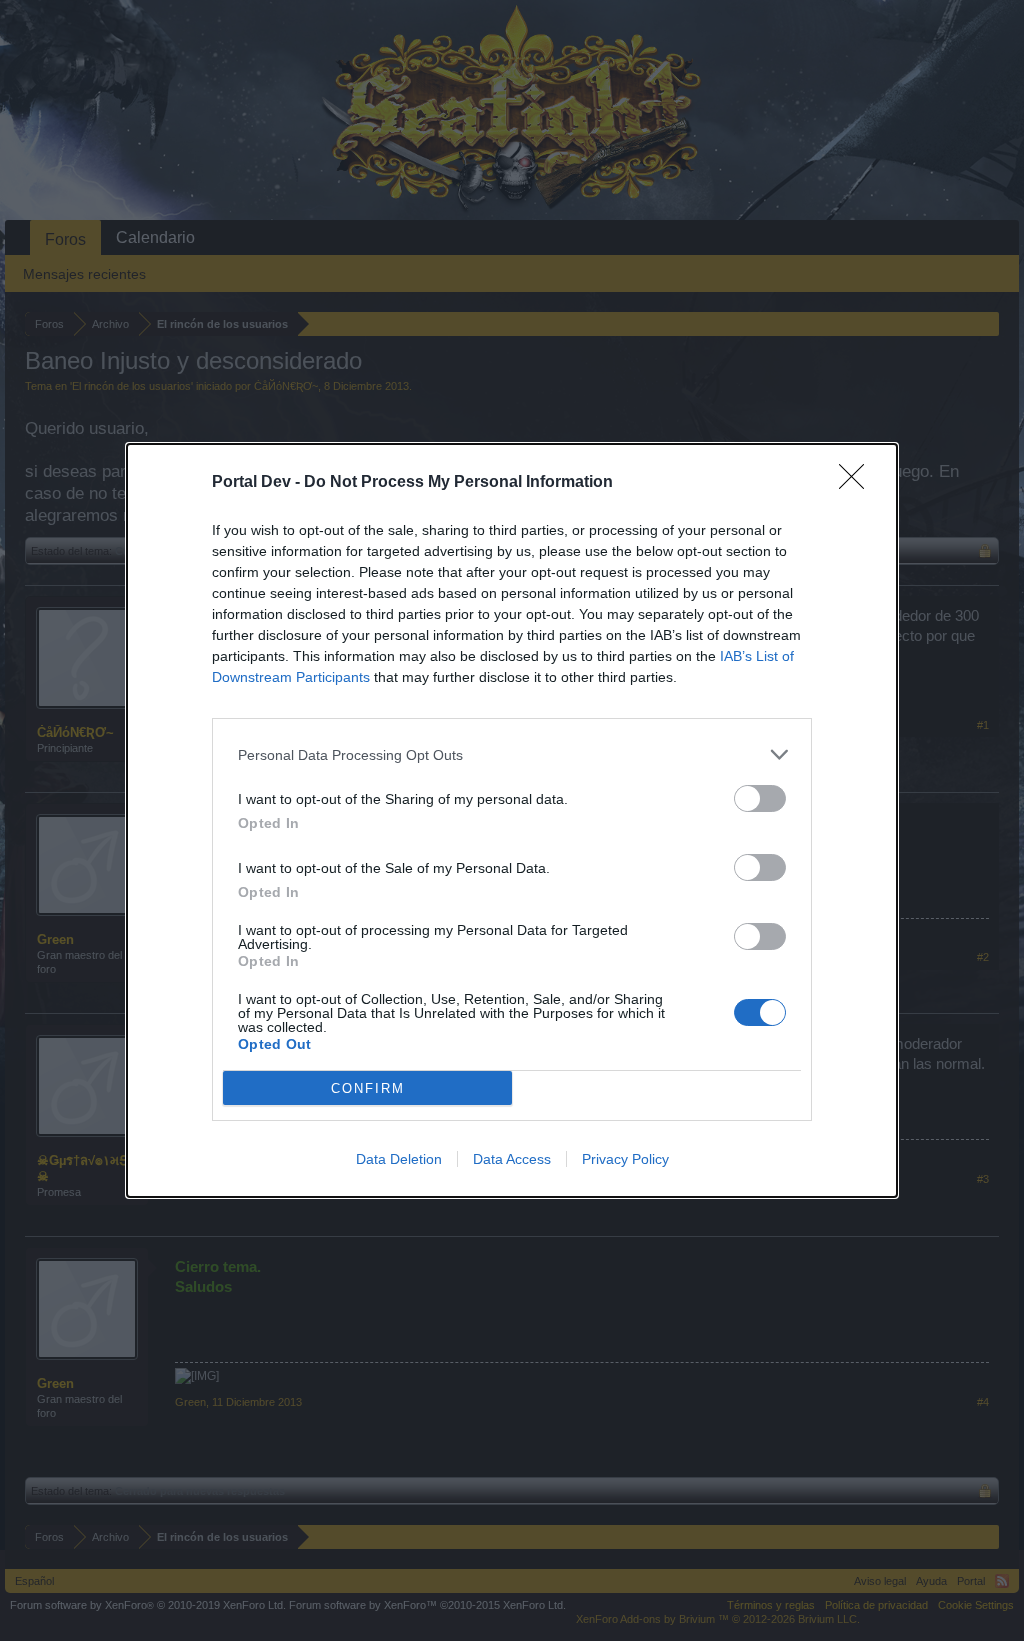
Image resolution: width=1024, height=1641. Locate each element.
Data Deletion (399, 1159)
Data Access (512, 1159)
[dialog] (512, 820)
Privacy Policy (625, 1159)
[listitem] (512, 754)
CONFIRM (368, 1088)
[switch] (760, 798)
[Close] (858, 483)
